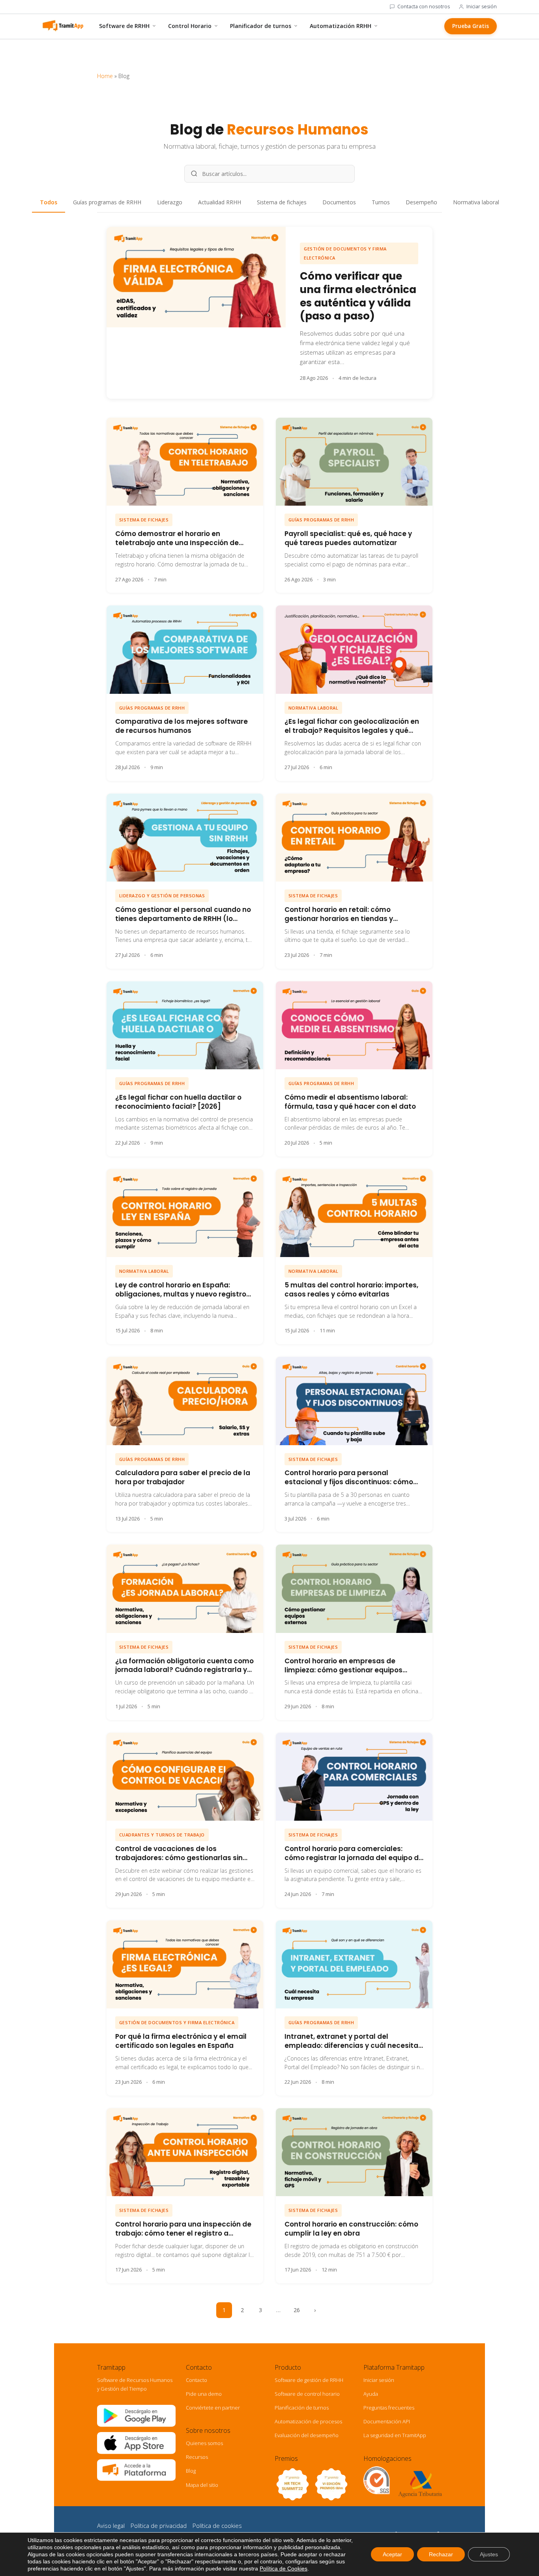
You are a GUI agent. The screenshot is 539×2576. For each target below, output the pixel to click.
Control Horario (190, 26)
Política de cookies (217, 2526)
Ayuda (371, 2394)
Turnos (381, 202)
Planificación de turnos (302, 2408)
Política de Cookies (284, 2569)
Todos (49, 202)
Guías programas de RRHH (107, 202)
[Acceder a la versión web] (136, 2479)
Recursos (197, 2457)
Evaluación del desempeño (307, 2435)
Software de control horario (307, 2394)
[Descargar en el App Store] (136, 2452)
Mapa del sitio (202, 2485)
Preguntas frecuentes (389, 2408)
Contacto (197, 2380)
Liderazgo (170, 202)
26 (297, 2310)
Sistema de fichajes (282, 202)
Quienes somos (204, 2443)
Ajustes (489, 2554)
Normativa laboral (476, 202)
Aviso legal (111, 2526)
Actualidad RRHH (220, 202)
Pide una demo (204, 2394)
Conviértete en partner (213, 2408)
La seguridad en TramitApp (395, 2435)
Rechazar (441, 2554)
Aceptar (392, 2554)
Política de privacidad (159, 2526)
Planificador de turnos (261, 26)
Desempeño (421, 202)
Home (105, 76)
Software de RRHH (124, 26)
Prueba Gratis (471, 26)
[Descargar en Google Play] (136, 2425)
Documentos (339, 202)
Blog (191, 2471)
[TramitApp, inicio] (63, 26)
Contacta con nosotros (424, 7)
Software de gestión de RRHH (309, 2380)
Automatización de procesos (308, 2421)
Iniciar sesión (482, 7)
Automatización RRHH (341, 26)
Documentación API (387, 2421)
